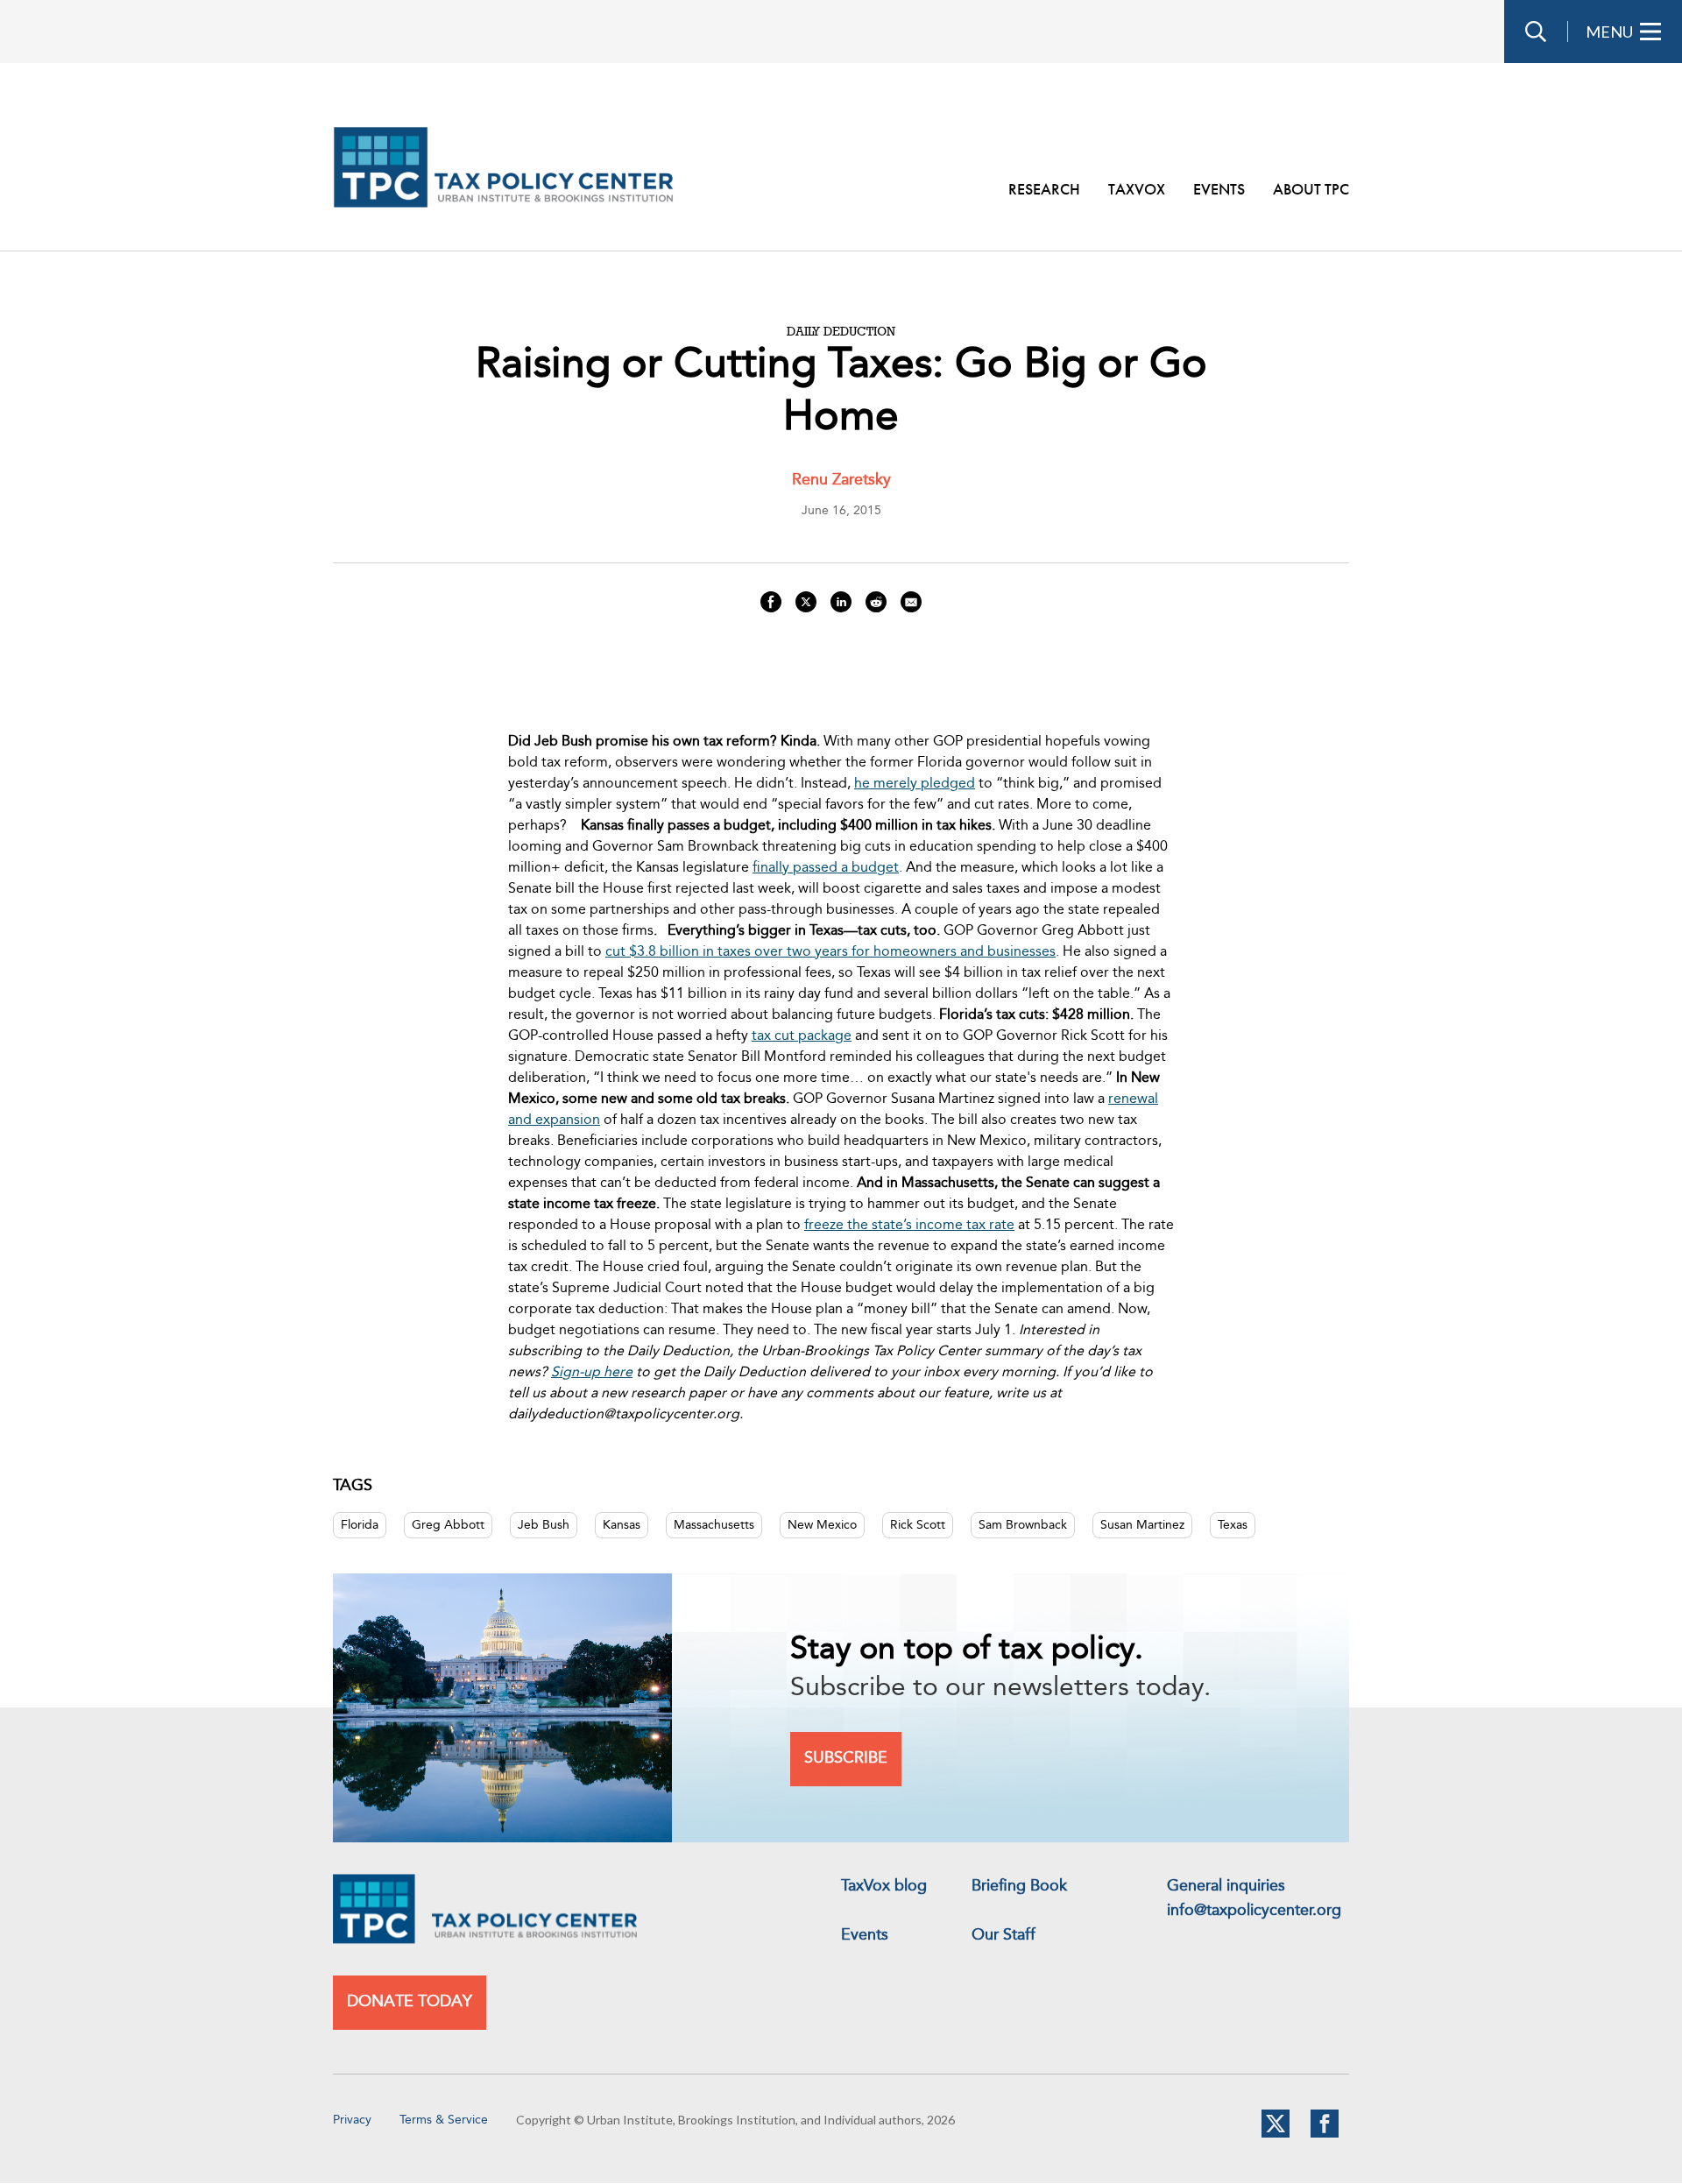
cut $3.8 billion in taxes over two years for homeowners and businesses (830, 952)
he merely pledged (915, 784)
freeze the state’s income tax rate (909, 1226)
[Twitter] (1276, 2134)
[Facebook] (1325, 2134)
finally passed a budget (826, 868)
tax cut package (802, 1036)
